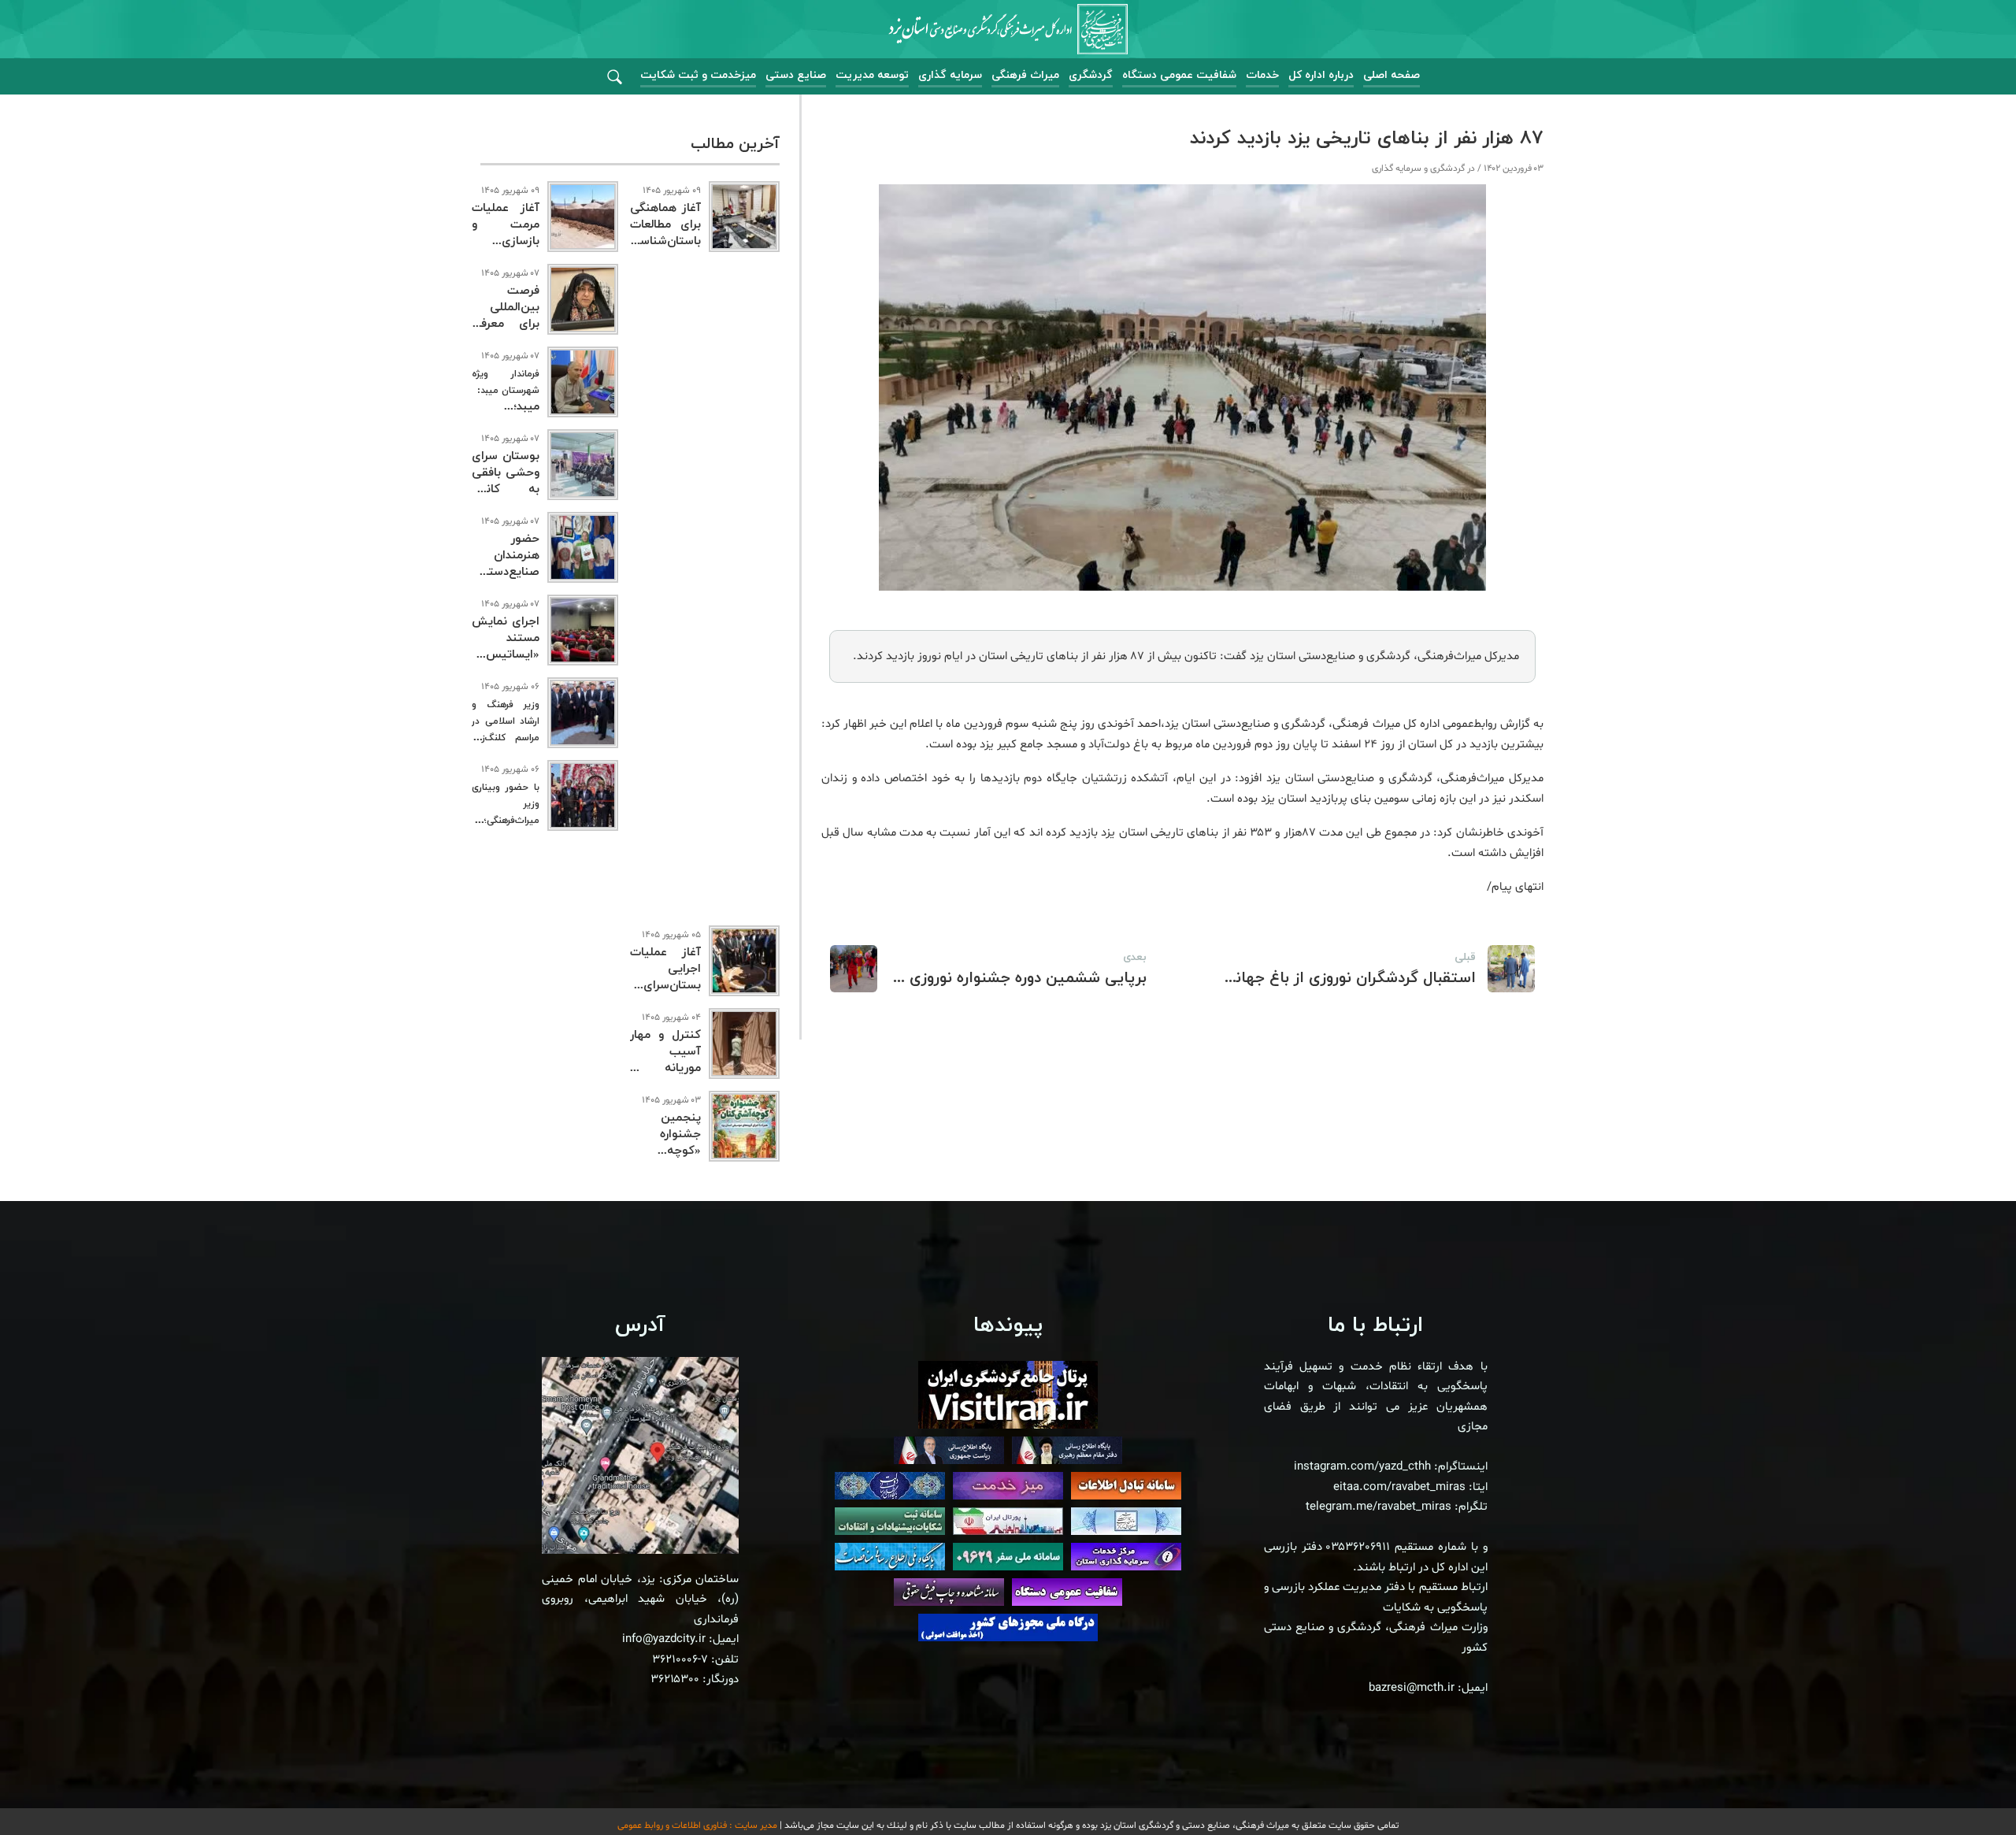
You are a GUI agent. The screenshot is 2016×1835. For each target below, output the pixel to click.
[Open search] (615, 78)
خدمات (1262, 75)
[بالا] (1961, 1788)
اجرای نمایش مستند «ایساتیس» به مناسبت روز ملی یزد (506, 655)
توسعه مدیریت (872, 75)
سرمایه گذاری (950, 75)
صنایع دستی (796, 75)
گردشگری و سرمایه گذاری (1418, 169)
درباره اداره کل (1321, 75)
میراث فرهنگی (1025, 75)
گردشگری (1091, 75)
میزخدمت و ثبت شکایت (698, 75)
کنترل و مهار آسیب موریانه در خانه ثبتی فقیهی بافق (665, 1068)
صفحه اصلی (1392, 75)
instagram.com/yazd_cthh (1362, 1467)
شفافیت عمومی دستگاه (1179, 75)
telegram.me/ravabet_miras (1379, 1507)
